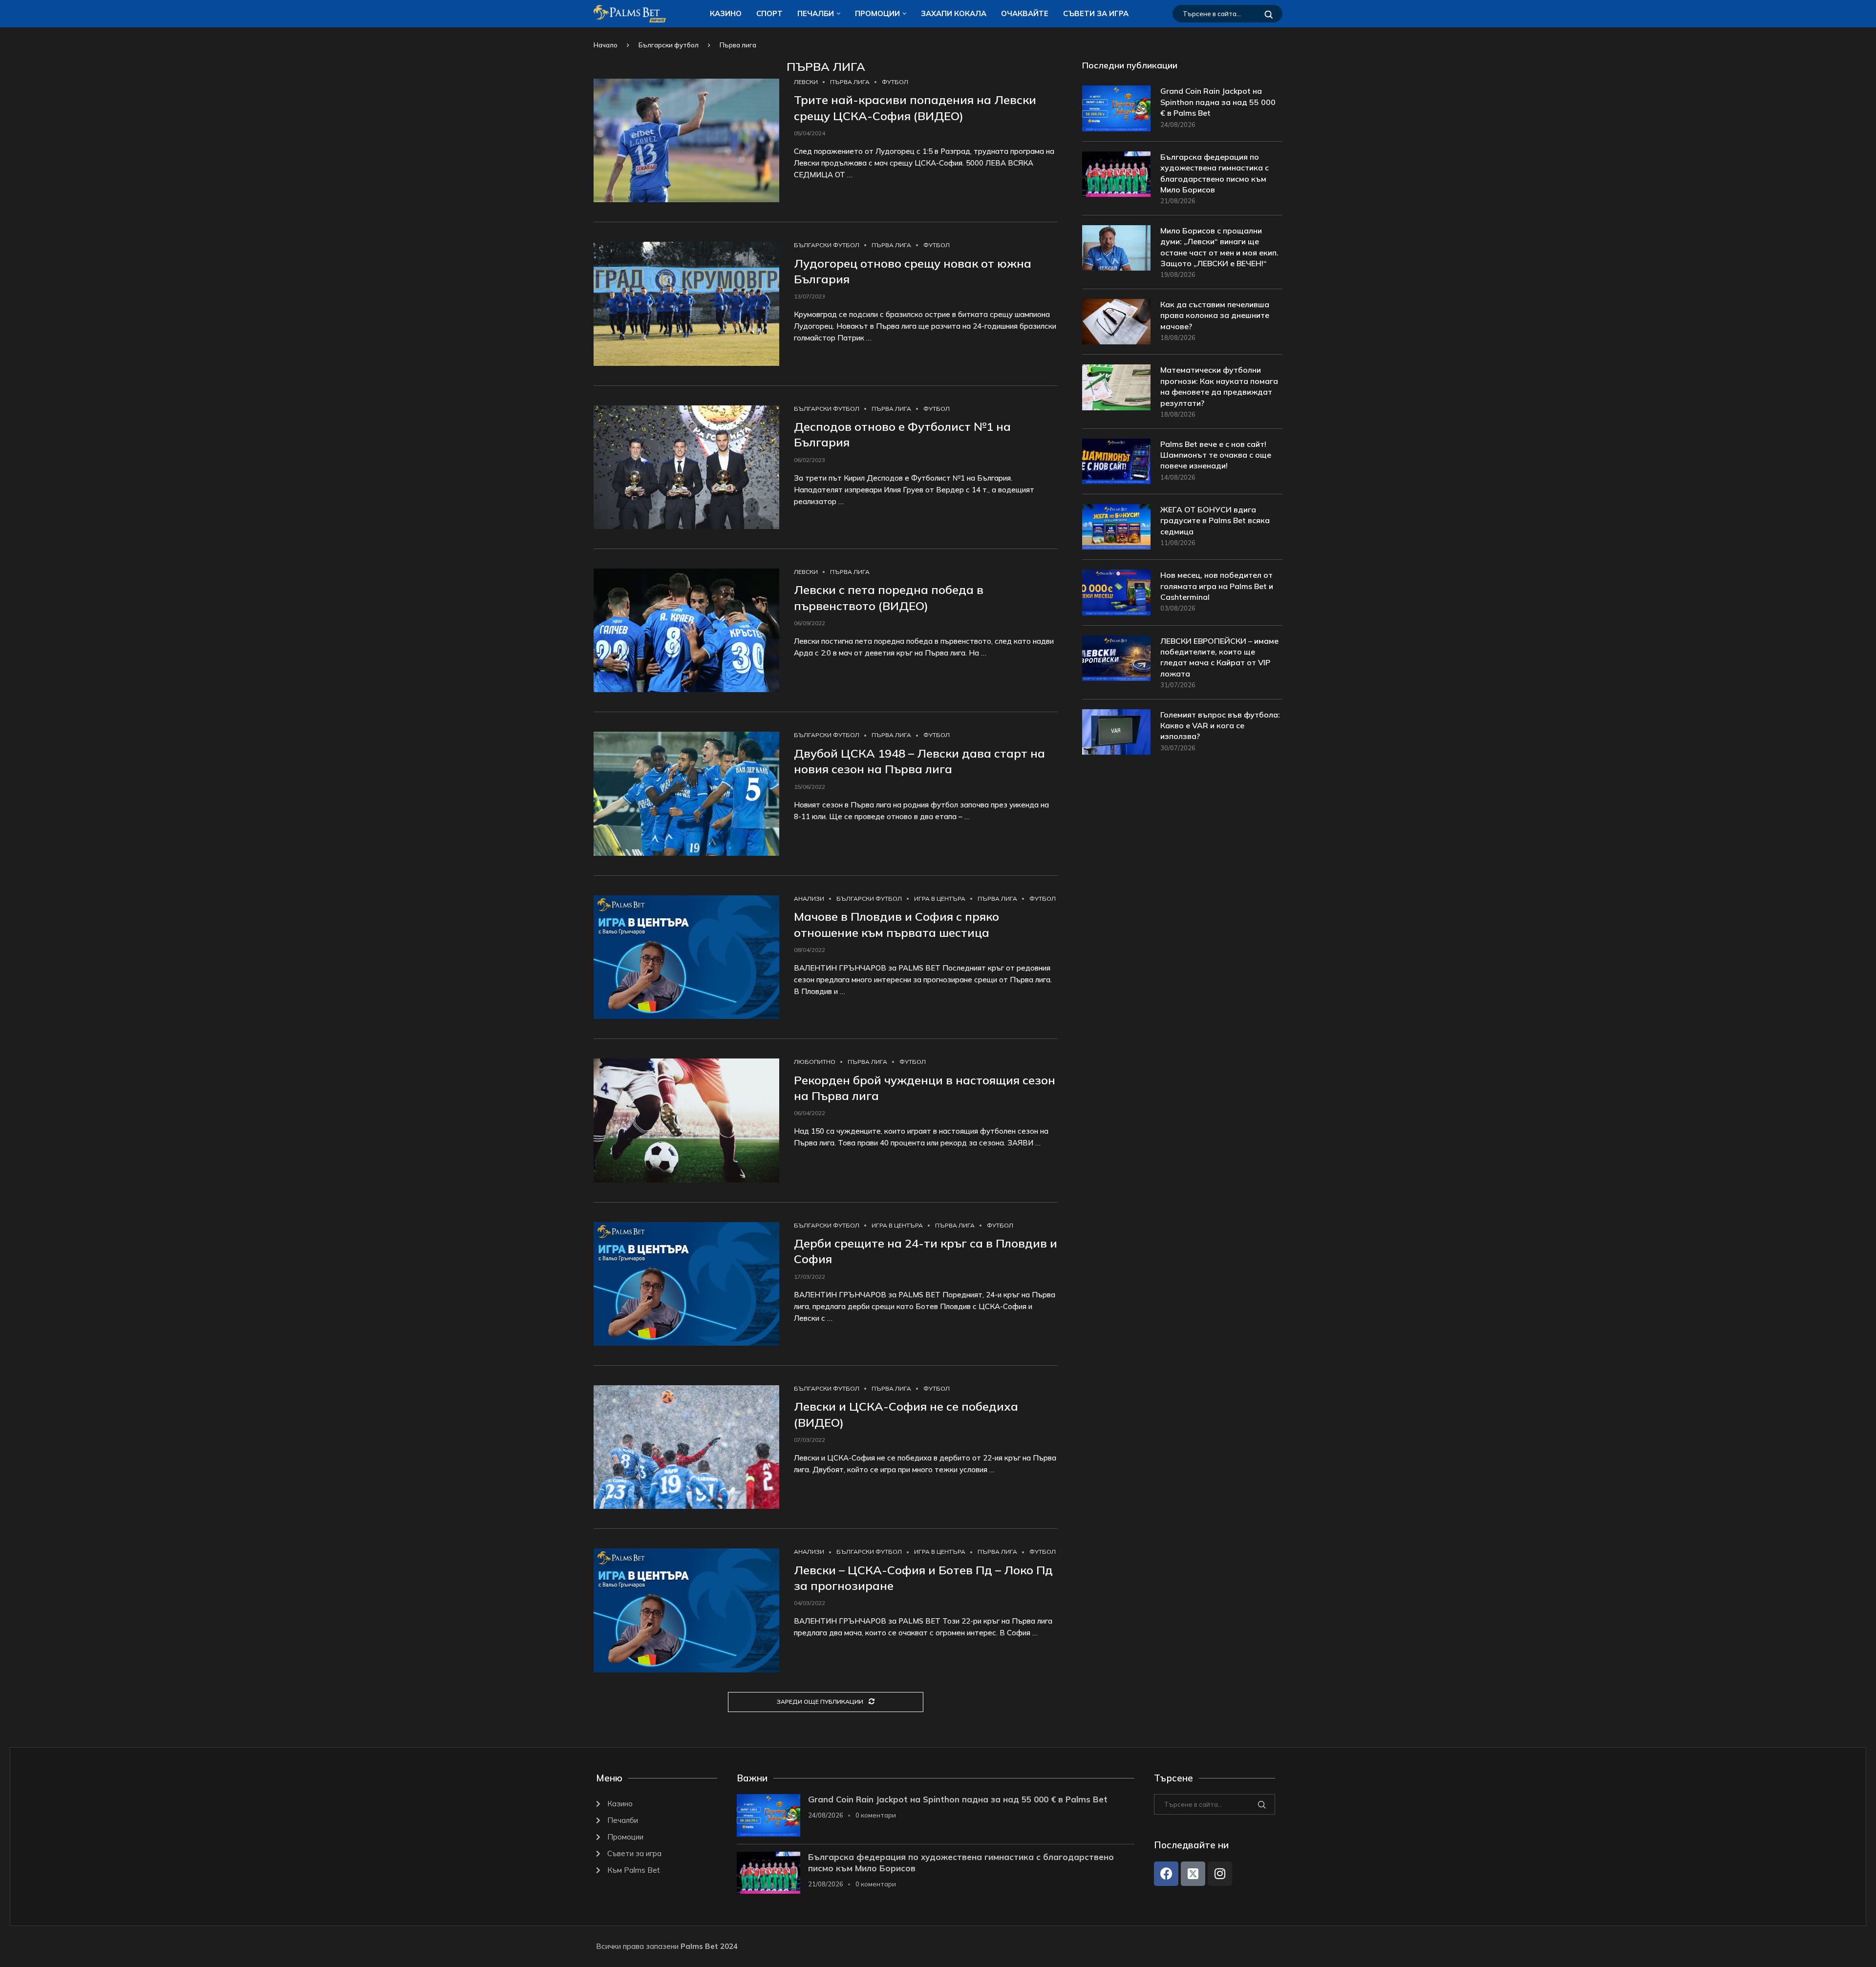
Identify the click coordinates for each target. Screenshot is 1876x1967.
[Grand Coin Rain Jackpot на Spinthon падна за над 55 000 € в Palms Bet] (1116, 108)
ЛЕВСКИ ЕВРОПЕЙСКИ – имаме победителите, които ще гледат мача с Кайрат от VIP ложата (1219, 657)
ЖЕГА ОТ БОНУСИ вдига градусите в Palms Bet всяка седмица (1215, 520)
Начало (606, 45)
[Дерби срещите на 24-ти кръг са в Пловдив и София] (686, 1284)
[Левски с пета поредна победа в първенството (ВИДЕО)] (686, 630)
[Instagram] (1220, 1874)
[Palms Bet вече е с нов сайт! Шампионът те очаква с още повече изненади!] (1116, 461)
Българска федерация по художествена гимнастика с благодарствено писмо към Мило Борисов (1215, 173)
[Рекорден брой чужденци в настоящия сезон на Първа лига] (686, 1120)
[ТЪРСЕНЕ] (1269, 14)
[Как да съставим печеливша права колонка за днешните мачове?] (1116, 322)
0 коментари (876, 1815)
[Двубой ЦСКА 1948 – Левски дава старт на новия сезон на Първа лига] (686, 793)
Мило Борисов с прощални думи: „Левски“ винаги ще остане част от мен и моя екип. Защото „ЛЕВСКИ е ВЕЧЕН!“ (1219, 247)
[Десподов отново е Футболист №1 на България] (686, 467)
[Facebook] (1166, 1874)
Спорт (769, 13)
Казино (726, 13)
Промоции (877, 13)
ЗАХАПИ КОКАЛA (954, 13)
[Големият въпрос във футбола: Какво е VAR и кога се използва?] (1116, 732)
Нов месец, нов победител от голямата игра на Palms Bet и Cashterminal (1217, 586)
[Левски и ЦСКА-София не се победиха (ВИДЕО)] (686, 1447)
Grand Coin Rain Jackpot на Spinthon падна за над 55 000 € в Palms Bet (1218, 102)
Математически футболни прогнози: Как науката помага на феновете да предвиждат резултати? (1219, 386)
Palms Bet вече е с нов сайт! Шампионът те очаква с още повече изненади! (1216, 455)
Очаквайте (1025, 13)
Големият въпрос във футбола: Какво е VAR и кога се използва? (1220, 726)
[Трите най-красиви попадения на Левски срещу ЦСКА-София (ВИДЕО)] (686, 140)
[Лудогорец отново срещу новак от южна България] (686, 304)
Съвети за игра (1096, 13)
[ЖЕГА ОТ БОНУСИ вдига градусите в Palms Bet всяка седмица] (1116, 527)
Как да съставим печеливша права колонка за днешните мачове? (1215, 315)
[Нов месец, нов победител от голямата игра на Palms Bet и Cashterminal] (1116, 592)
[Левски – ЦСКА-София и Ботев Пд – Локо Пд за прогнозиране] (686, 1610)
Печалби (816, 13)
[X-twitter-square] (1193, 1874)
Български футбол (669, 45)
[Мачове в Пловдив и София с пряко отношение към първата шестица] (686, 957)
